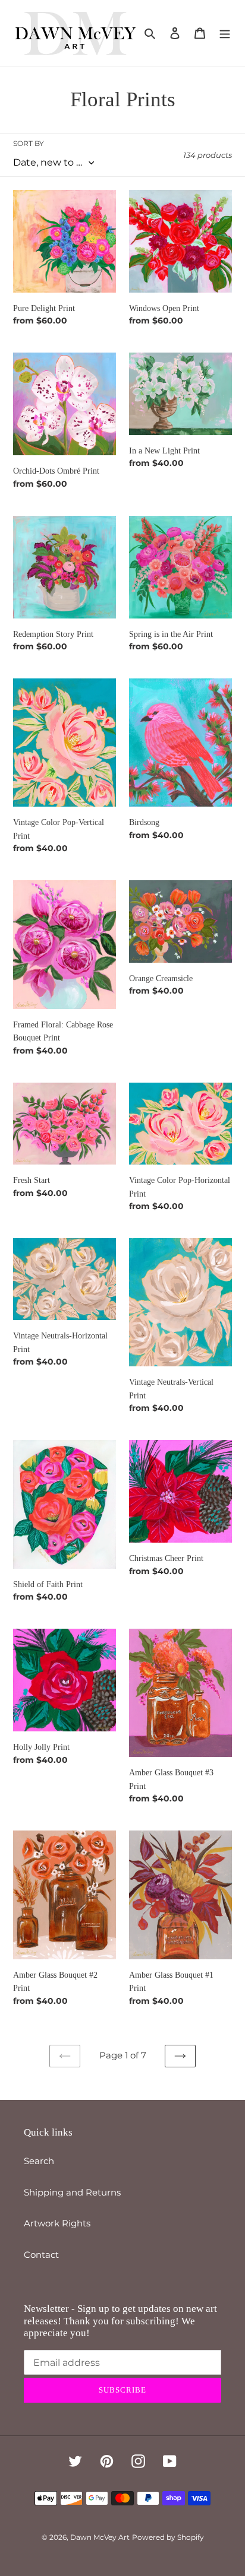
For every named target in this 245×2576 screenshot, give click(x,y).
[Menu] (225, 33)
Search (39, 2161)
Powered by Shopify (168, 2537)
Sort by (29, 143)
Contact (41, 2255)
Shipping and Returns (72, 2192)
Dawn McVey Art (100, 2537)
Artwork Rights (57, 2223)
